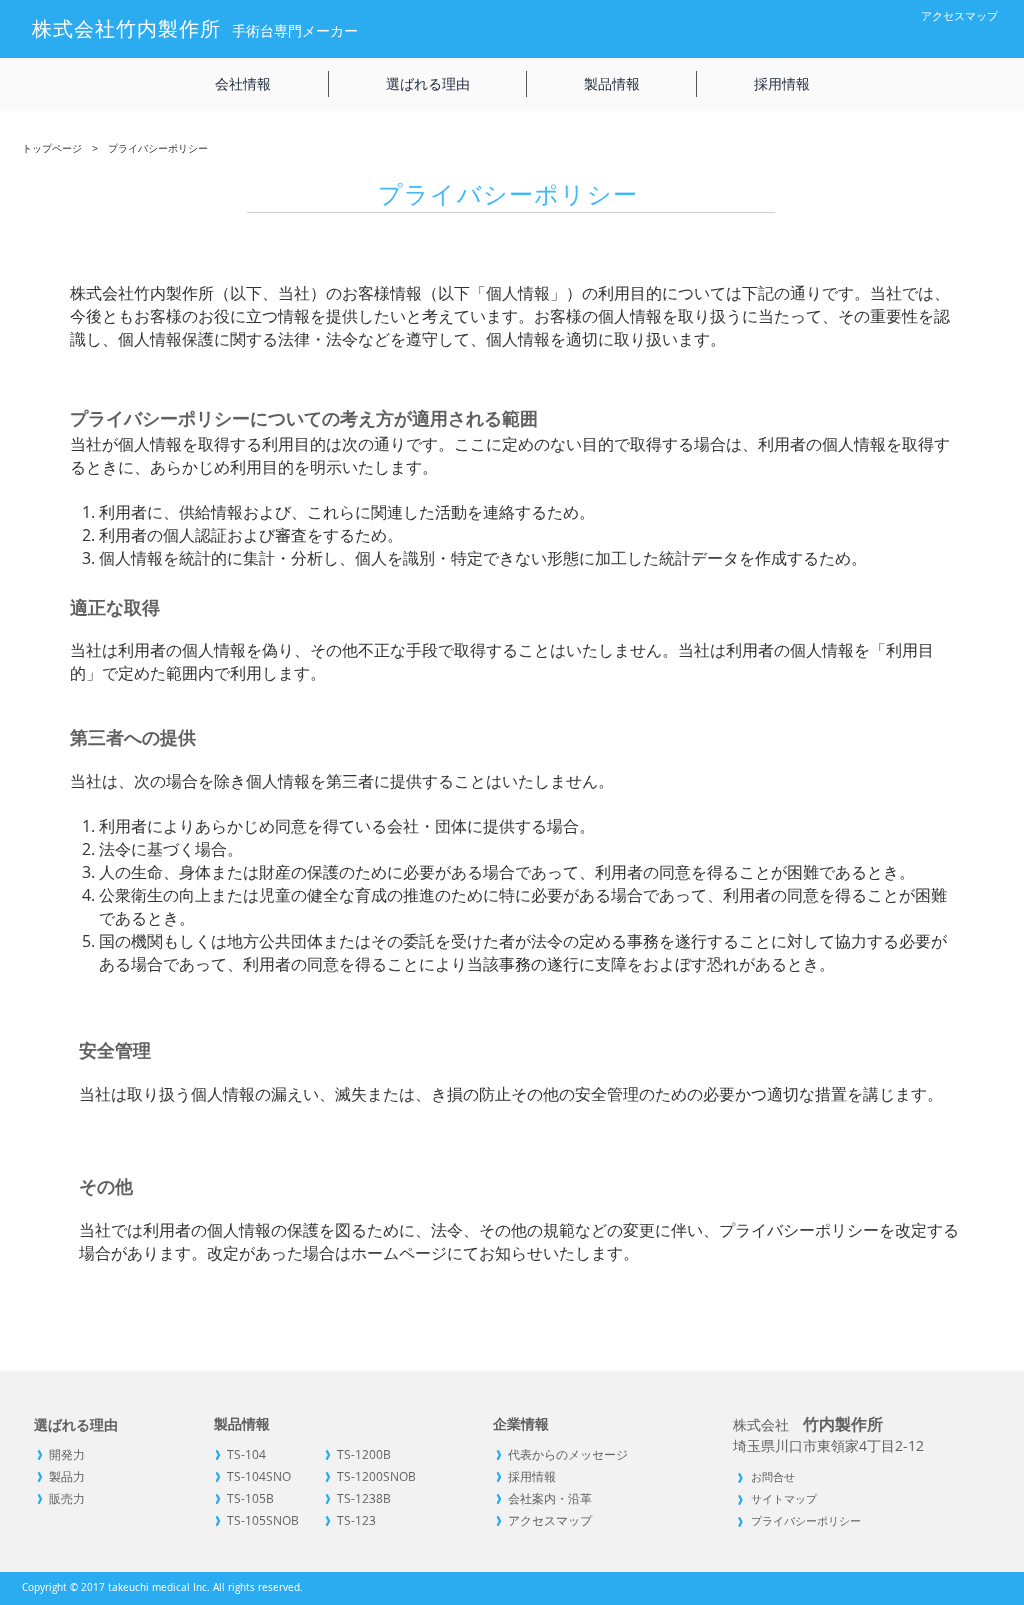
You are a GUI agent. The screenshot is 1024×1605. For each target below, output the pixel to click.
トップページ (52, 148)
